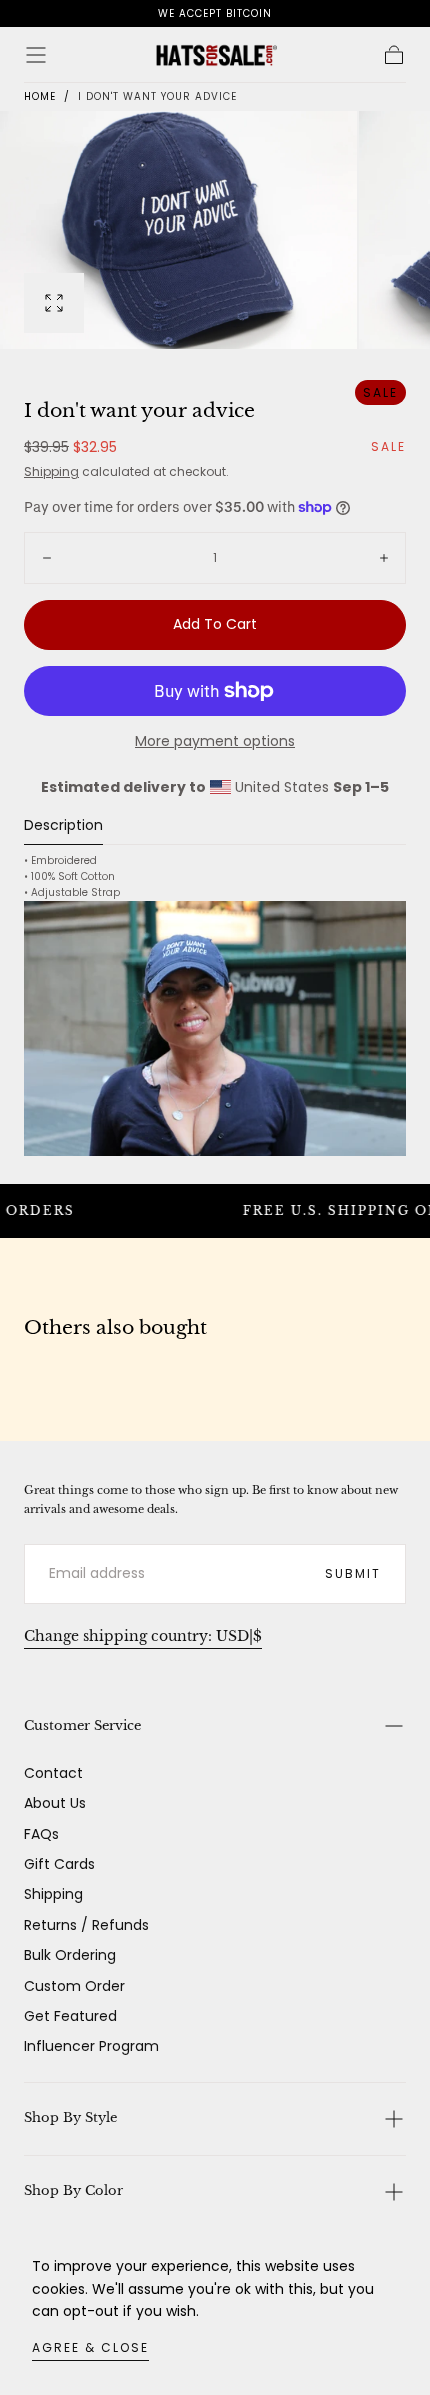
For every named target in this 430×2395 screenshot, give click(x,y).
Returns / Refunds (86, 1925)
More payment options (215, 741)
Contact (53, 1773)
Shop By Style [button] (70, 2117)
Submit (353, 1573)
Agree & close (90, 2347)
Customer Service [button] (82, 1725)
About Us (55, 1803)
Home (40, 96)
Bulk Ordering (70, 1955)
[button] (36, 55)
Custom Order (74, 1986)
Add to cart (215, 624)
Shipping (51, 471)
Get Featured (70, 2016)
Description (63, 826)
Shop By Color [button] (73, 2190)
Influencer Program (91, 2046)
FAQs (41, 1834)
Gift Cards (59, 1864)
